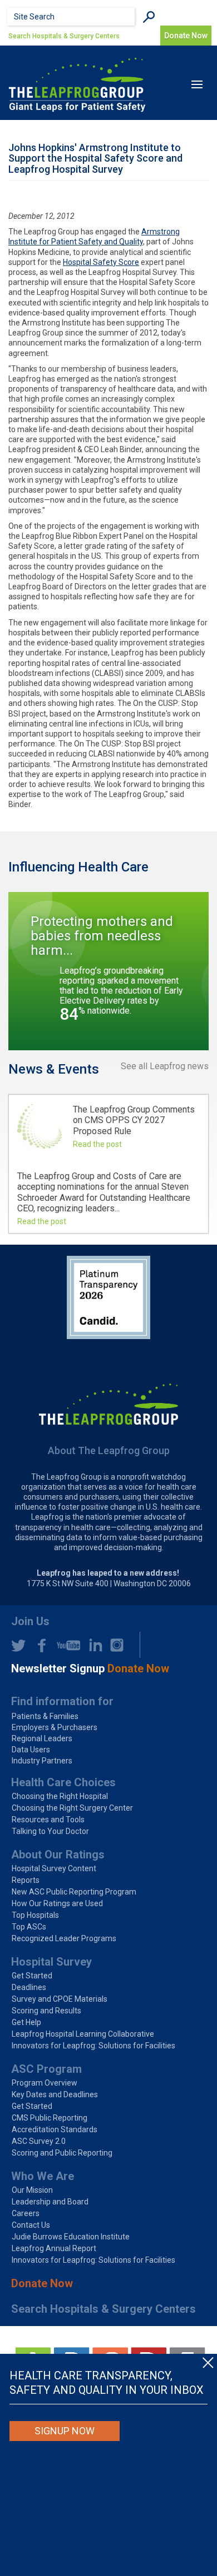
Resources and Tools (48, 1820)
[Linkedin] (93, 1645)
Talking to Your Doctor (50, 1831)
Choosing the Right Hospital (60, 1796)
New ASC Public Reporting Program (74, 1892)
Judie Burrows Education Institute (71, 2237)
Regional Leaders (42, 1738)
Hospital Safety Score (101, 262)
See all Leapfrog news (165, 1066)
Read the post (97, 1144)
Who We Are (43, 2176)
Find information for (62, 1701)
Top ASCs (29, 1927)
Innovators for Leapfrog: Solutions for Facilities (93, 2046)
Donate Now (42, 2283)
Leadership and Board (50, 2202)
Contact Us (31, 2225)
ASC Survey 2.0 (39, 2141)
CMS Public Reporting (50, 2118)
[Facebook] (38, 1645)
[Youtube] (66, 1645)
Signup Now (65, 2431)
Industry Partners (42, 1761)
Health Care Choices (63, 1782)
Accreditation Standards (55, 2129)
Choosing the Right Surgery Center (72, 1808)
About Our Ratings (58, 1855)
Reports (26, 1880)
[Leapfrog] (77, 84)
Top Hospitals (35, 1915)
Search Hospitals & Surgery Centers (64, 36)
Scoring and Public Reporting (62, 2153)
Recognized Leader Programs (64, 1938)
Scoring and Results (46, 2011)
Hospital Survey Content (54, 1868)
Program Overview (45, 2083)
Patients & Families (45, 1716)
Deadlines (29, 1987)
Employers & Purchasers (55, 1727)
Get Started (32, 1976)
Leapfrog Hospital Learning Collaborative (83, 2034)
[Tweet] (18, 1645)
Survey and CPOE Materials (60, 1999)
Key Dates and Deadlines (55, 2094)
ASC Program (46, 2069)
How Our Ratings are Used (57, 1903)
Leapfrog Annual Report (54, 2248)
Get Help (26, 2022)
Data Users (31, 1750)
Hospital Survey (51, 1962)
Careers (26, 2213)
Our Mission (32, 2190)
